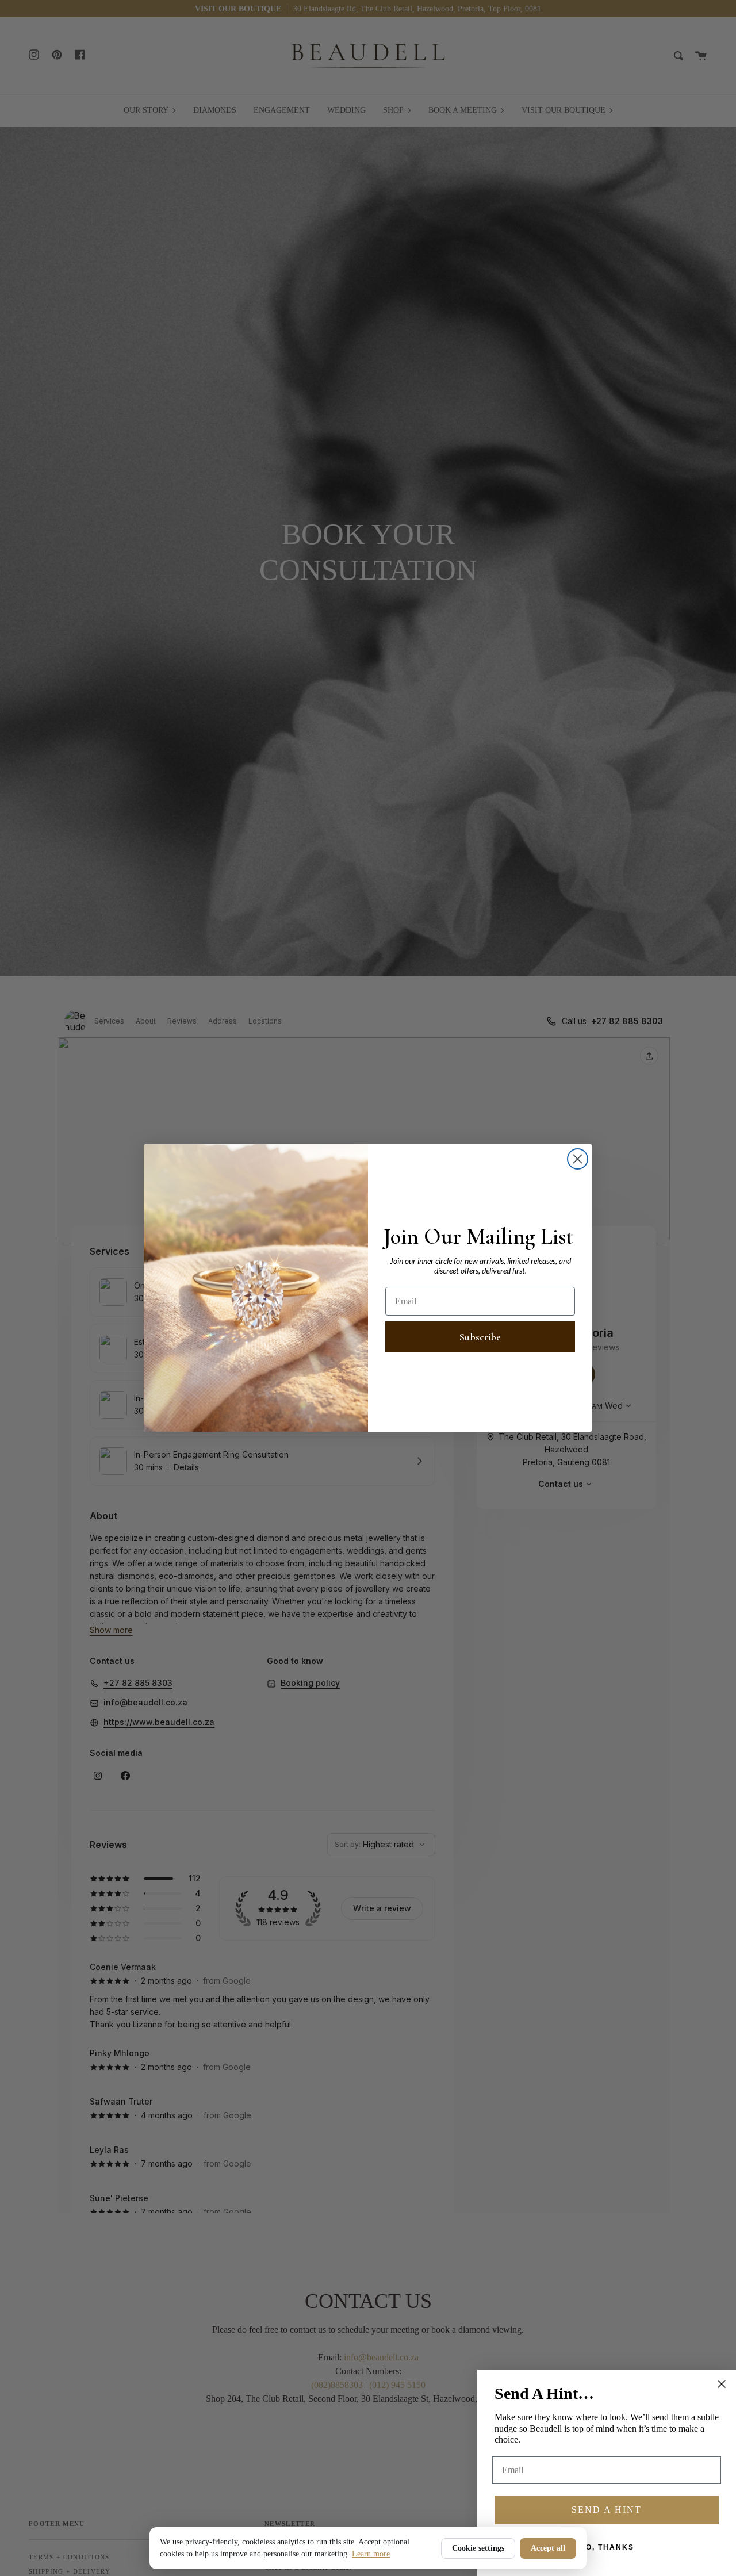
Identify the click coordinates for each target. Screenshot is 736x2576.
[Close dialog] (578, 1159)
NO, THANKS (607, 2547)
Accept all (548, 2548)
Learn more (371, 2554)
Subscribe (480, 1337)
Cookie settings (478, 2548)
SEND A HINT (607, 2510)
